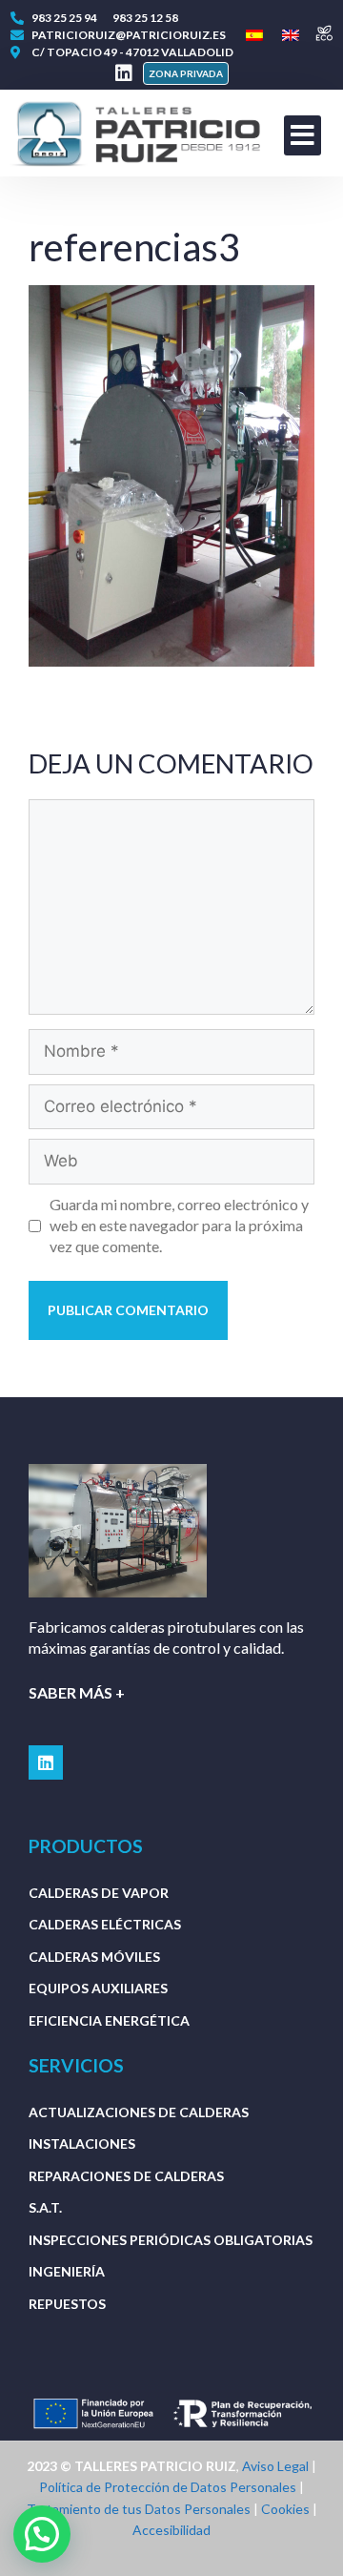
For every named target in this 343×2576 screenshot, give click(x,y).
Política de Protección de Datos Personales (168, 2487)
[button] (186, 73)
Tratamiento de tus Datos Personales (139, 2509)
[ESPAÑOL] (254, 36)
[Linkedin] (124, 73)
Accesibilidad (171, 2530)
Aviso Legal (275, 2466)
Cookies (285, 2509)
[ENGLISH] (291, 36)
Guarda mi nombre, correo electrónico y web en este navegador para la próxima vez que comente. (179, 1226)
